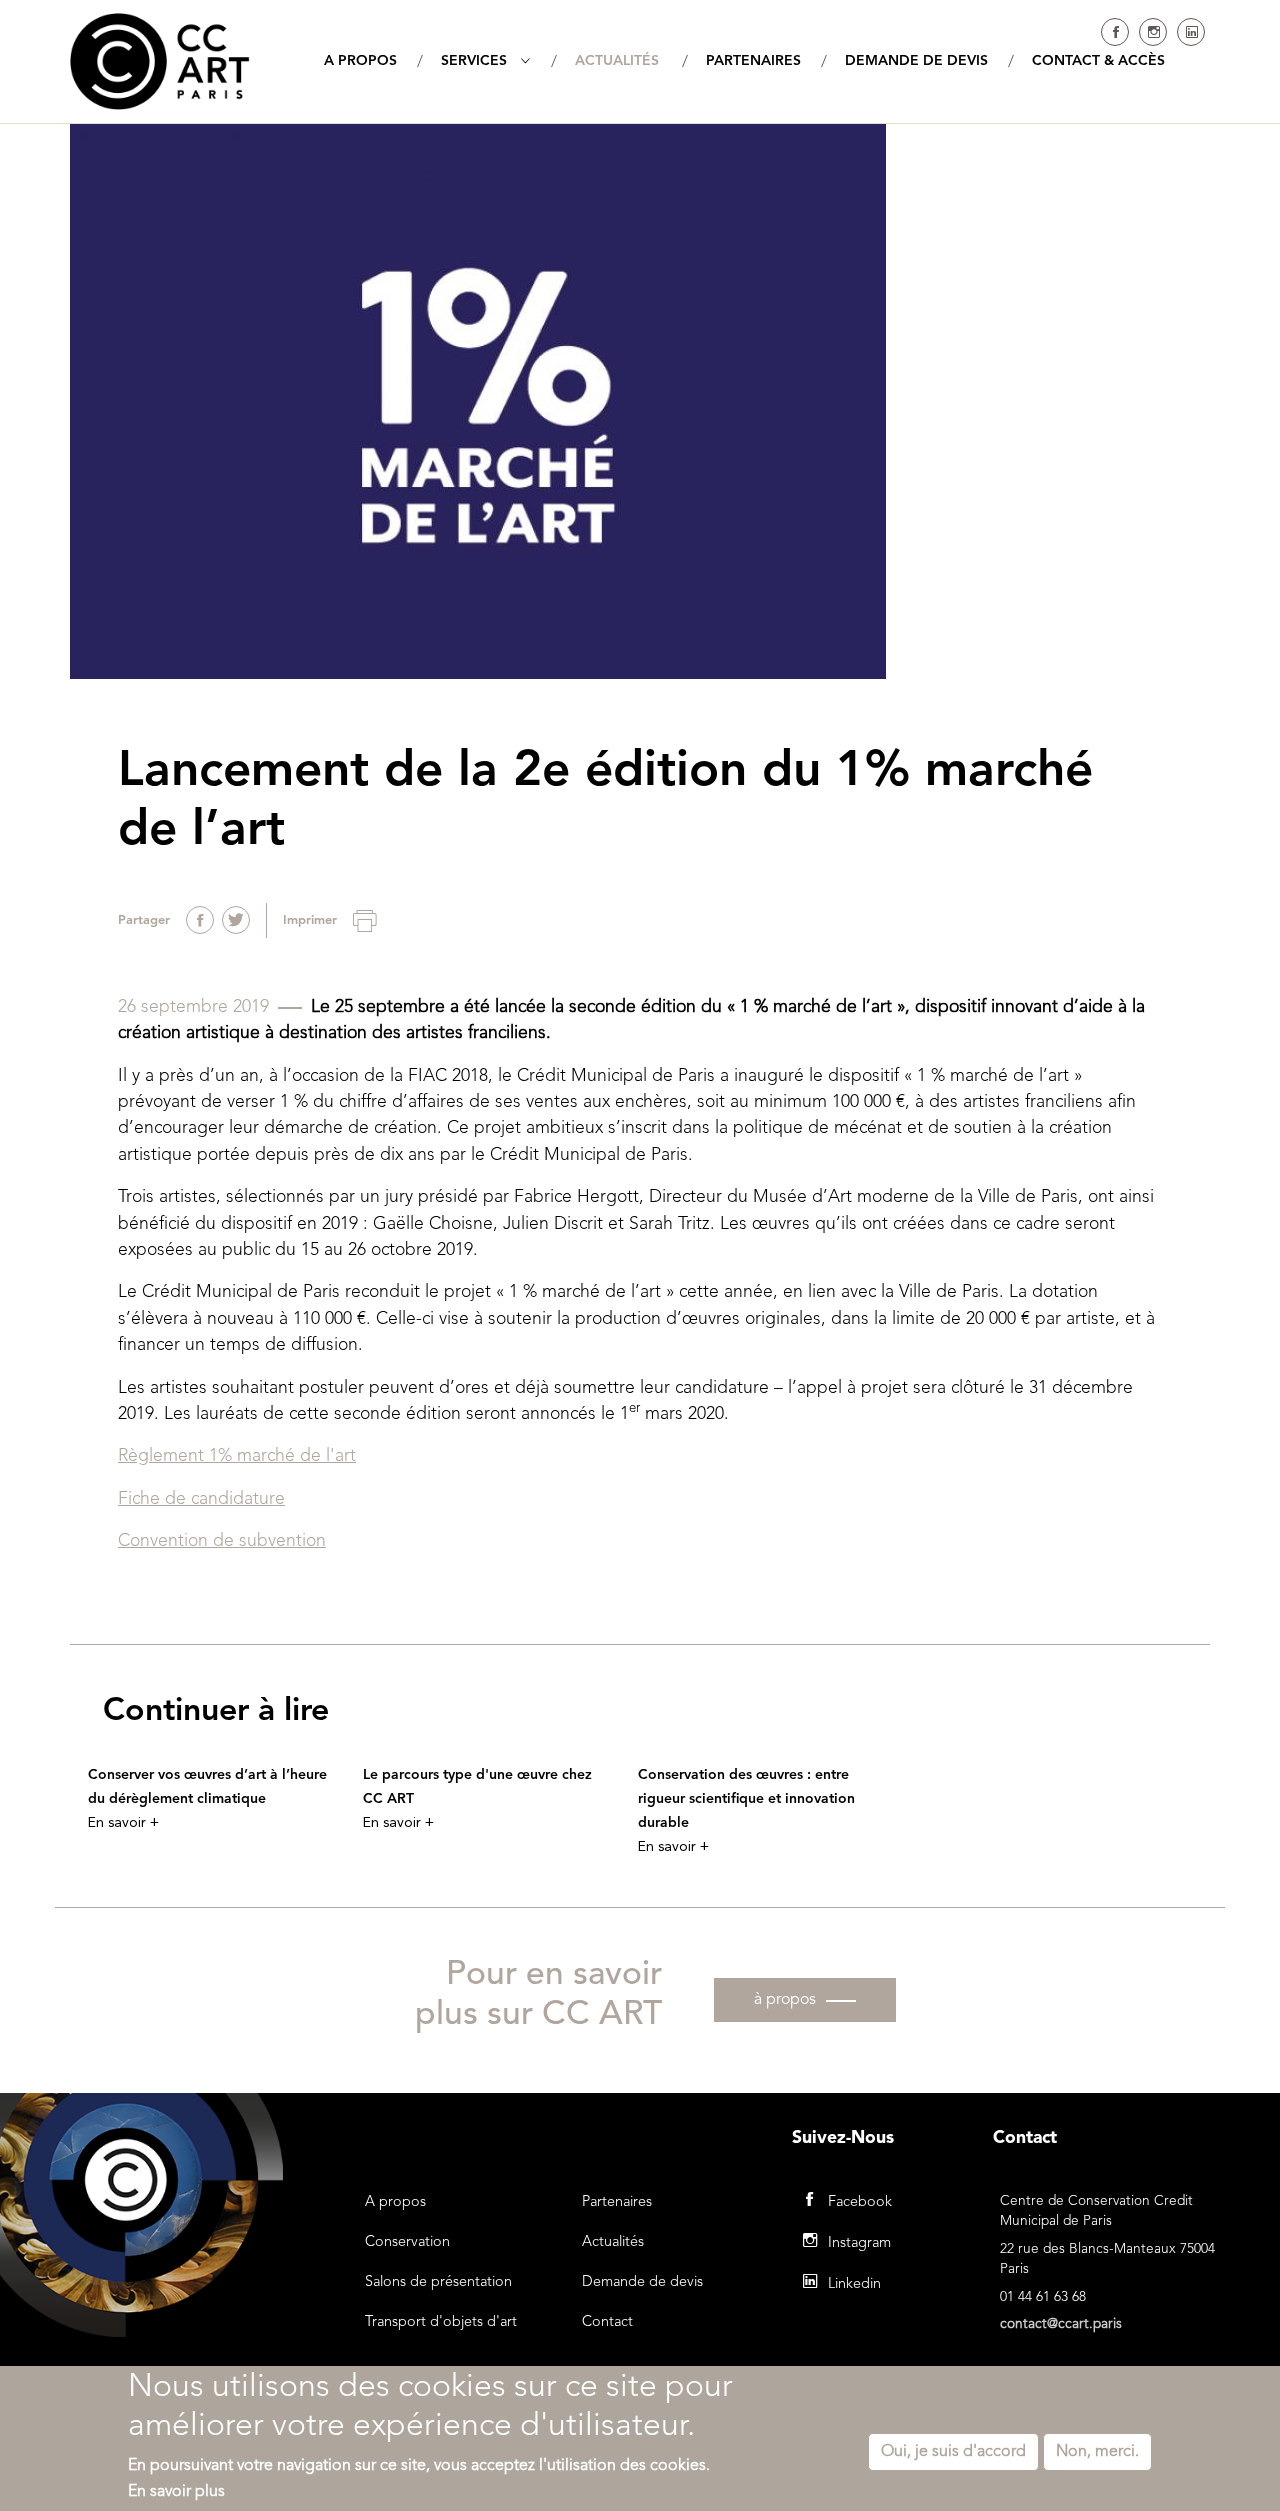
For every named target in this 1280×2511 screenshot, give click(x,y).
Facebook (1115, 32)
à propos (785, 2000)
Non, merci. (1097, 2452)
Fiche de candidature (201, 1499)
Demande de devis (642, 2282)
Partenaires (617, 2202)
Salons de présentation (438, 2282)
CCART (160, 61)
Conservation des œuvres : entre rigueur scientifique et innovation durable (746, 1799)
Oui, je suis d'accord (953, 2452)
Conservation (407, 2242)
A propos (395, 2202)
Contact (607, 2322)
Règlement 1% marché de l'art (237, 1456)
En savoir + (123, 1823)
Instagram (1153, 32)
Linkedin (1191, 32)
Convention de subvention (222, 1541)
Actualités (613, 2242)
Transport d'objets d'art (441, 2322)
